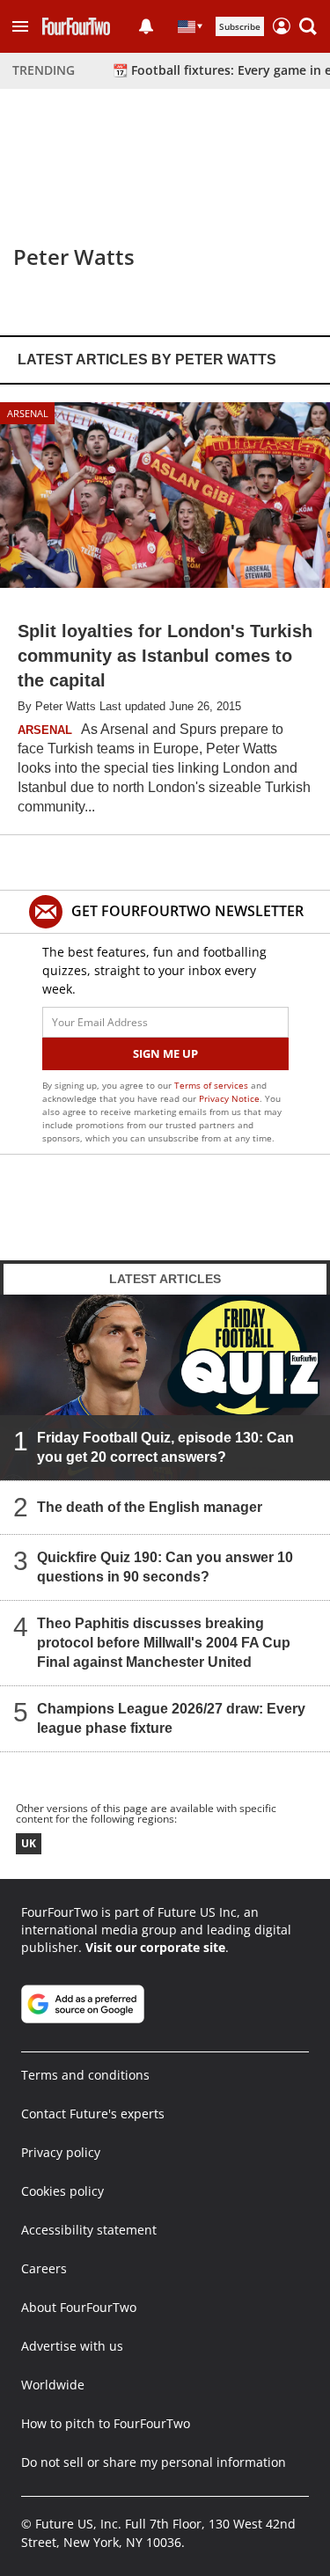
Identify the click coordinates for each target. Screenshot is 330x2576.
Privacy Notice (229, 1098)
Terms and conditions (85, 2075)
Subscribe (240, 26)
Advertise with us (72, 2346)
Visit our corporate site (155, 1947)
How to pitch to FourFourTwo (106, 2423)
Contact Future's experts (93, 2114)
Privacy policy (61, 2152)
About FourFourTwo (79, 2307)
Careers (44, 2268)
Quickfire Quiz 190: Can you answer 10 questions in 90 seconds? (165, 1567)
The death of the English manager (150, 1507)
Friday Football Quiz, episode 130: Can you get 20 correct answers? (165, 1447)
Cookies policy (62, 2191)
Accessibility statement (89, 2230)
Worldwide (53, 2385)
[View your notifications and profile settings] (146, 26)
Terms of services (213, 1085)
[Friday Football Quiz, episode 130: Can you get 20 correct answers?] (165, 1387)
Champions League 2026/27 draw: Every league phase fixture (171, 1718)
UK (29, 1843)
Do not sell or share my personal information (154, 2462)
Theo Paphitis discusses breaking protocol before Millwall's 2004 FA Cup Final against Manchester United (164, 1643)
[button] (20, 26)
